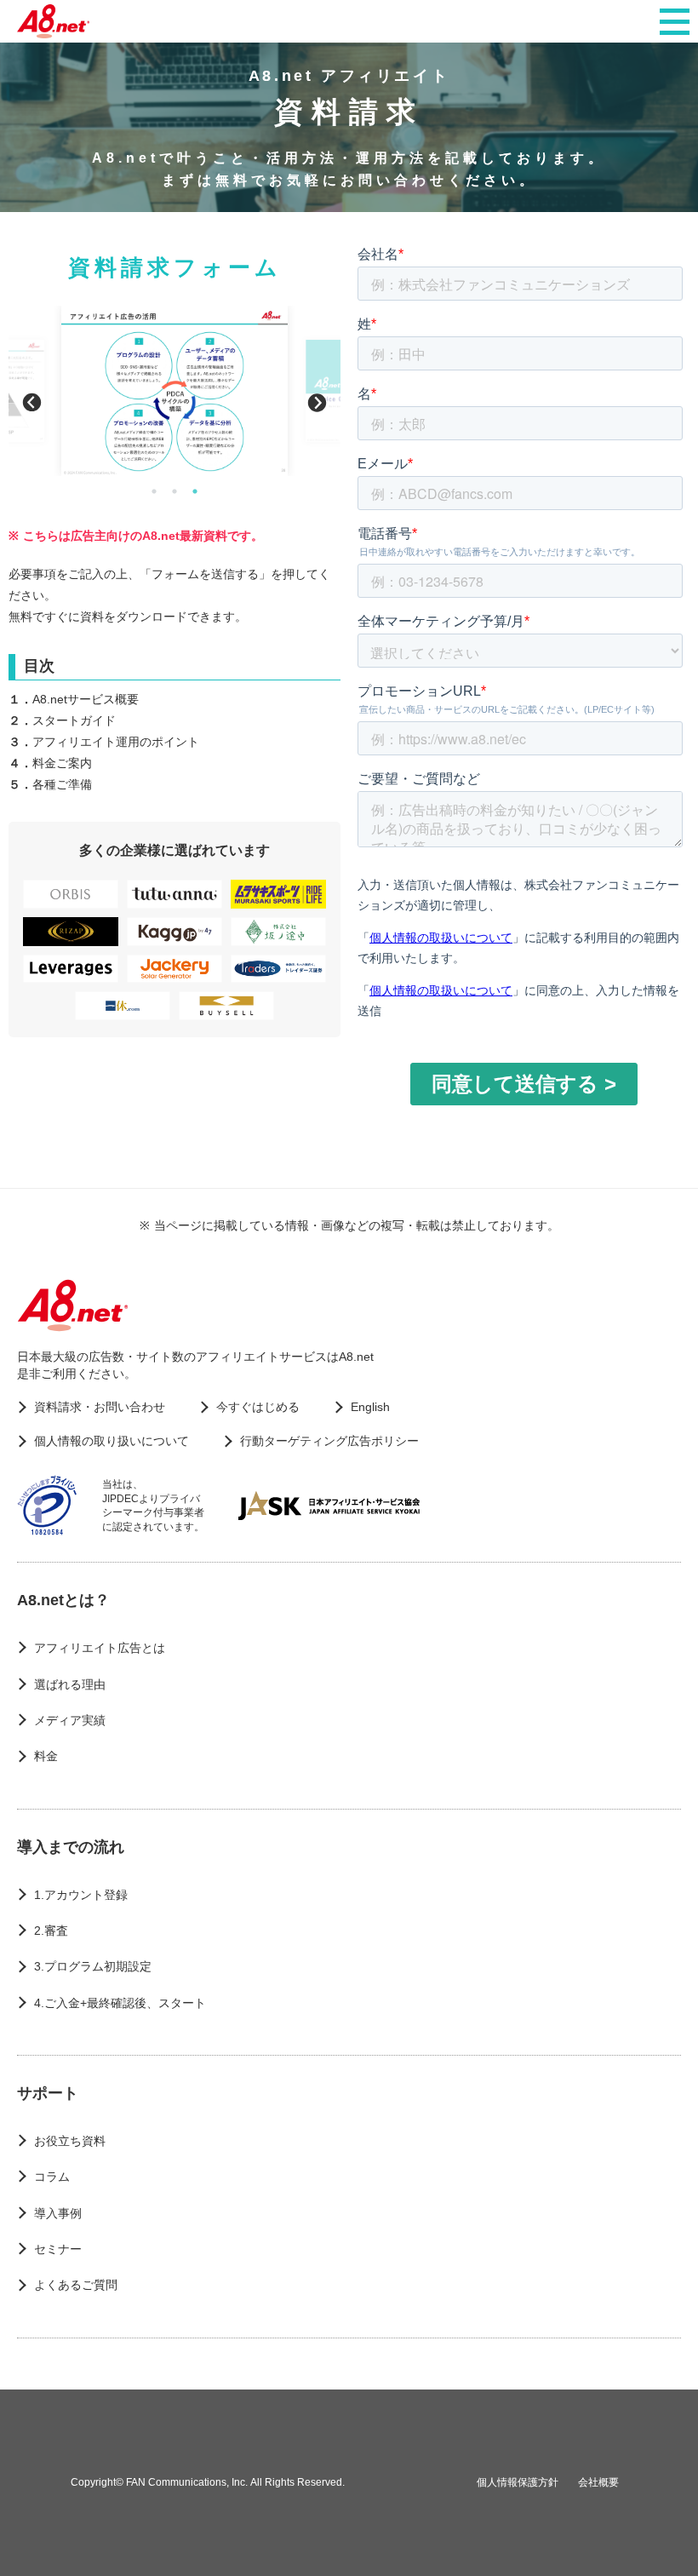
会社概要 (598, 2482)
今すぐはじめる (258, 1407)
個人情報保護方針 (518, 2482)
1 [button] (154, 491)
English (370, 1407)
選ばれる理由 (70, 1684)
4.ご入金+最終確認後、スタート (120, 2003)
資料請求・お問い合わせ (100, 1407)
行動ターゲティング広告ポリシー (329, 1441)
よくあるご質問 (76, 2285)
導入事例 (58, 2213)
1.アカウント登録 (81, 1895)
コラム (52, 2177)
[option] (175, 391)
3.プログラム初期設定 (93, 1966)
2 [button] (174, 491)
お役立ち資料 (70, 2141)
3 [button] (195, 491)
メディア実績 (70, 1720)
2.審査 (51, 1931)
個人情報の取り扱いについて (112, 1441)
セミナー (58, 2249)
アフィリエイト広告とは (100, 1648)
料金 (46, 1756)
